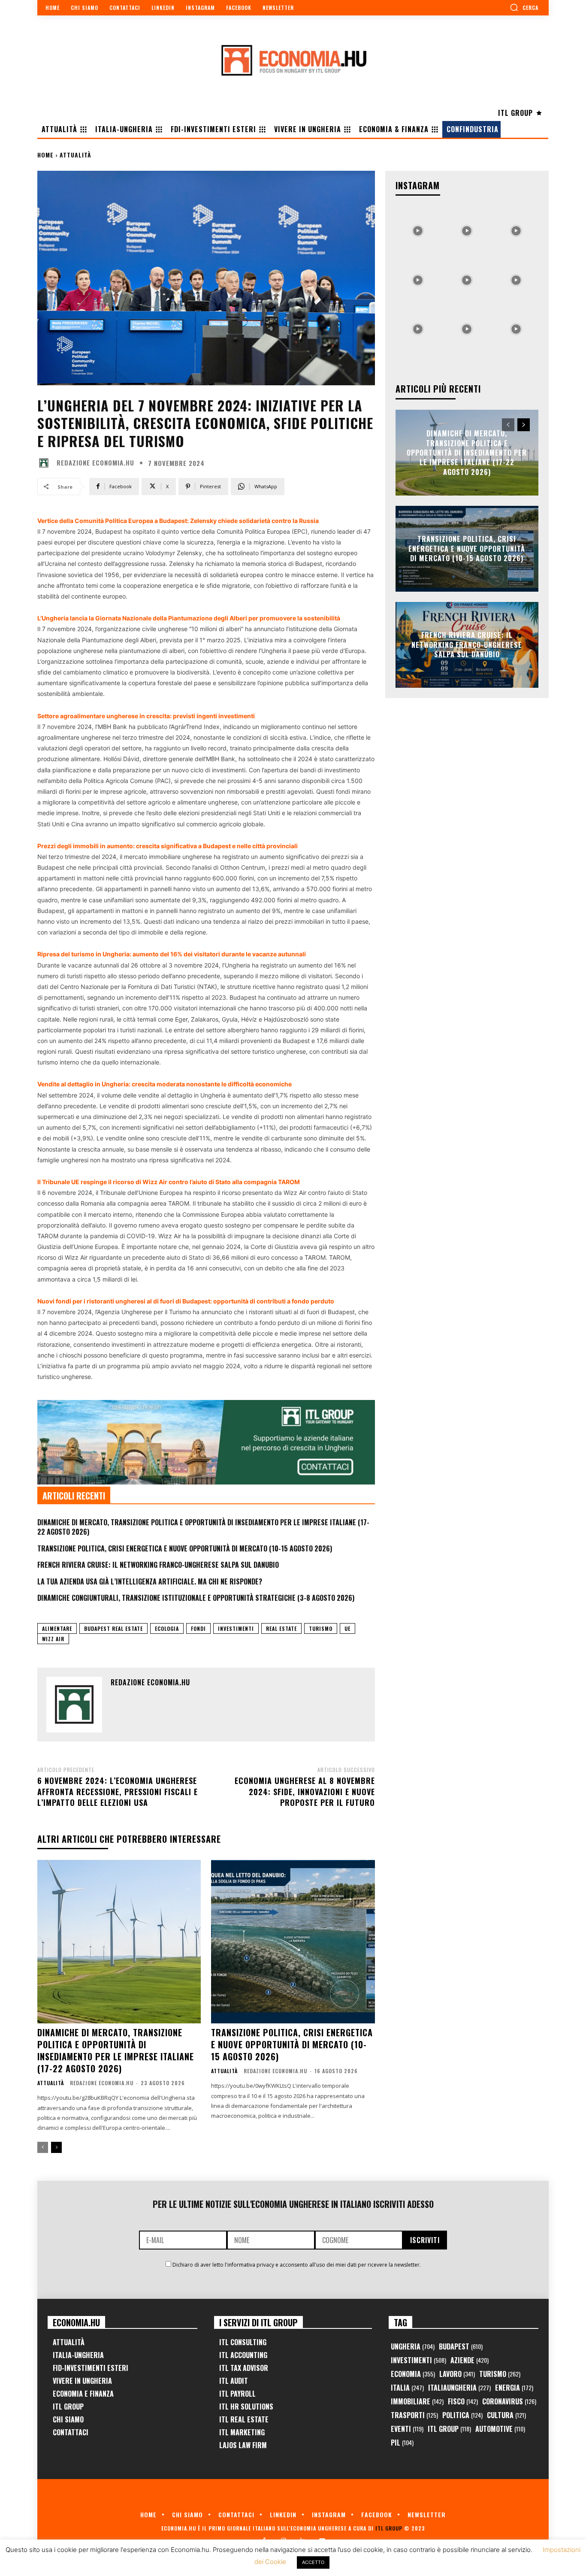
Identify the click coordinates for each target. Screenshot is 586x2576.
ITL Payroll (237, 2394)
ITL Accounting (243, 2355)
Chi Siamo (68, 2419)
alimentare (57, 1628)
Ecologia (167, 1628)
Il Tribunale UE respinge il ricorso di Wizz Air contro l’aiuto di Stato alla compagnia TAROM (169, 1182)
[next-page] (56, 2147)
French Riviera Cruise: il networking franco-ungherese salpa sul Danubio (158, 1565)
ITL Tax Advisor (244, 2368)
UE (347, 1628)
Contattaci (71, 2432)
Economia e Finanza (83, 2394)
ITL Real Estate (244, 2419)
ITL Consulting (243, 2342)
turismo (321, 1628)
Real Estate (281, 1628)
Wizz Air (53, 1639)
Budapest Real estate (113, 1628)
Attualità (76, 155)
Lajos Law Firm (243, 2445)
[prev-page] (43, 2147)
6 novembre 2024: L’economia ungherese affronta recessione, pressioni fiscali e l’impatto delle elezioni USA (118, 1791)
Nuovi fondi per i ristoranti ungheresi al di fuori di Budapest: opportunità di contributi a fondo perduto (186, 1301)
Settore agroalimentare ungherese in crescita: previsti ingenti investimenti (146, 716)
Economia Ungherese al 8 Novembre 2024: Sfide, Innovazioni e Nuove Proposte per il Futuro (305, 1791)
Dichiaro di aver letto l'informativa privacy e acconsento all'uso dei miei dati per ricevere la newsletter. (297, 2265)
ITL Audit (234, 2381)
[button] (524, 7)
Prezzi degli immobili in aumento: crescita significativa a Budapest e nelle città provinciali (168, 846)
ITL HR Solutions (246, 2407)
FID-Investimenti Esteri (91, 2368)
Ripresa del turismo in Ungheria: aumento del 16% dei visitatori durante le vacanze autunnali (172, 954)
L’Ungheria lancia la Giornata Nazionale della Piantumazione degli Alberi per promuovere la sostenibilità (189, 618)
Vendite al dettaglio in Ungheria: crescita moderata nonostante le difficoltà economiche (165, 1084)
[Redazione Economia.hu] (46, 463)
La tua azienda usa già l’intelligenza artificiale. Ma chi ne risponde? (150, 1581)
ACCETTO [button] (313, 2562)
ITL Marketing (242, 2432)
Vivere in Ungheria (82, 2381)
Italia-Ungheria (78, 2355)
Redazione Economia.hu (95, 463)
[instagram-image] (418, 229)
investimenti (236, 1628)
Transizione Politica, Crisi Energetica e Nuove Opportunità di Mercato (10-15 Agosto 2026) (185, 1548)
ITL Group (68, 2407)
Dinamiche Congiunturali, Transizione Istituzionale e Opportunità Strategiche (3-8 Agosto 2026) (196, 1598)
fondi (198, 1628)
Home (45, 155)
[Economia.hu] (293, 60)
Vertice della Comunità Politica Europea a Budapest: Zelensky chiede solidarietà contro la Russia (178, 521)
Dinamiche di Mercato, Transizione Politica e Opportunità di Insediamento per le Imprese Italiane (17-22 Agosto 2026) (203, 1527)
